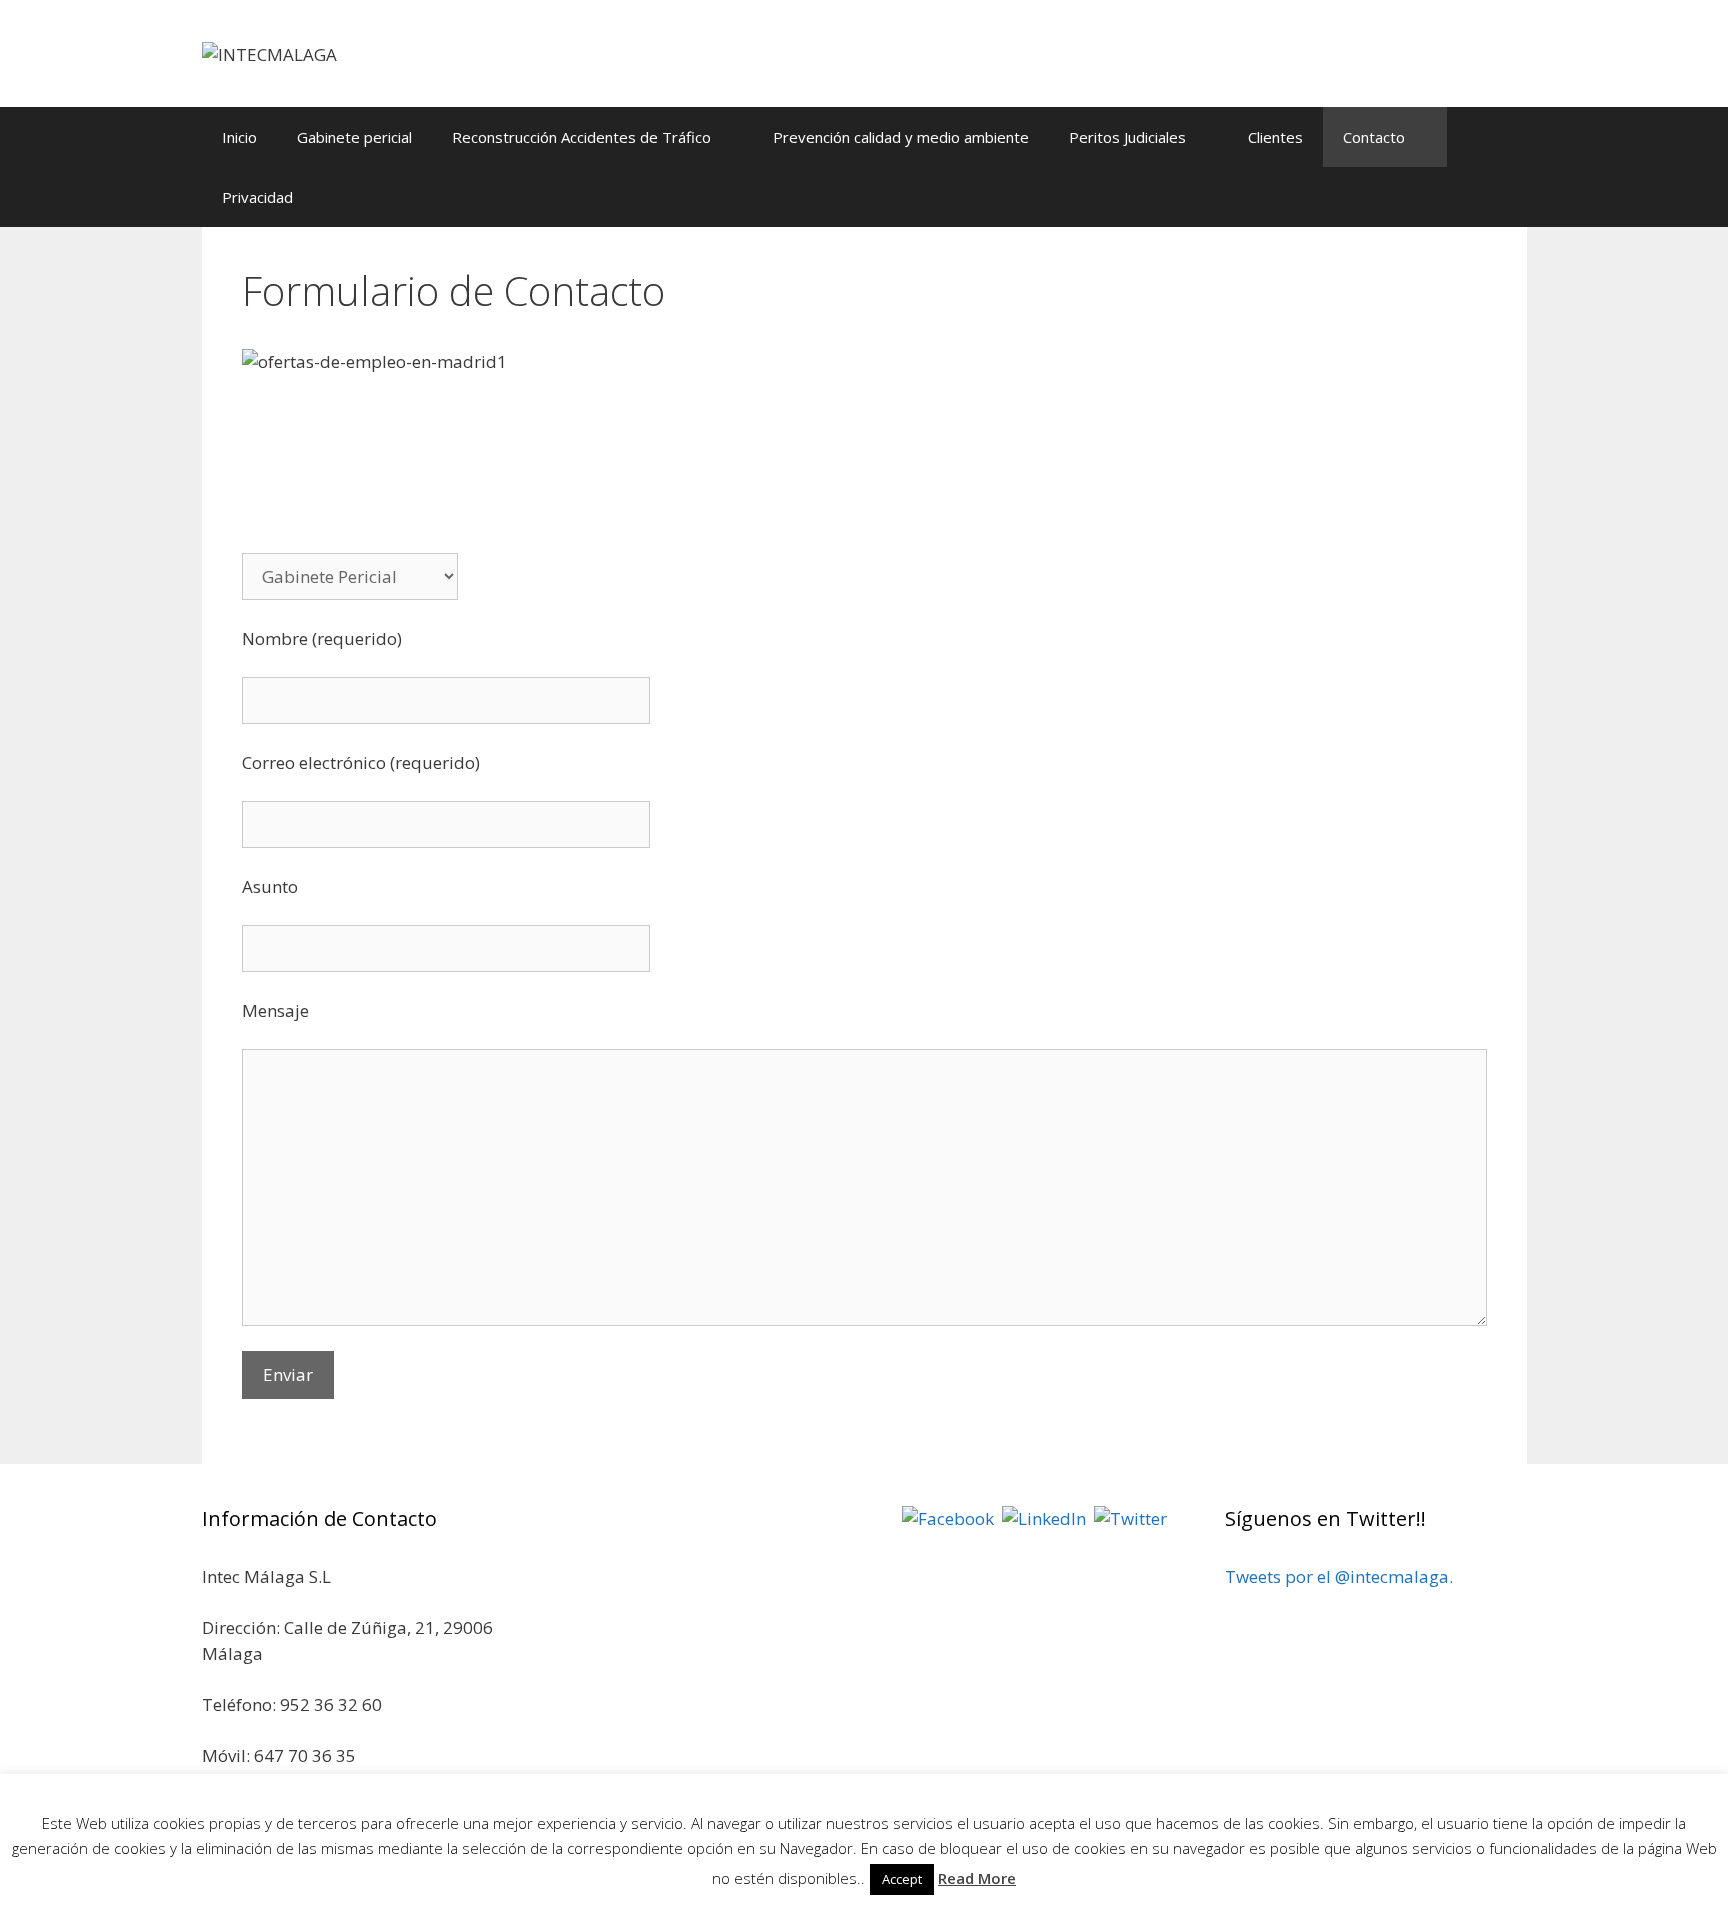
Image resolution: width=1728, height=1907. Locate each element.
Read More (977, 1878)
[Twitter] (1130, 1517)
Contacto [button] (1374, 137)
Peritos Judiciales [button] (1127, 137)
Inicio (239, 137)
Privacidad (257, 197)
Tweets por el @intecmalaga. (1339, 1576)
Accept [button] (902, 1879)
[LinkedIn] (1044, 1517)
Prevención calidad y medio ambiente (901, 137)
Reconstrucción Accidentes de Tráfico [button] (581, 137)
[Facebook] (948, 1517)
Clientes (1275, 137)
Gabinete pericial (354, 137)
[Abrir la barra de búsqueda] (1496, 197)
